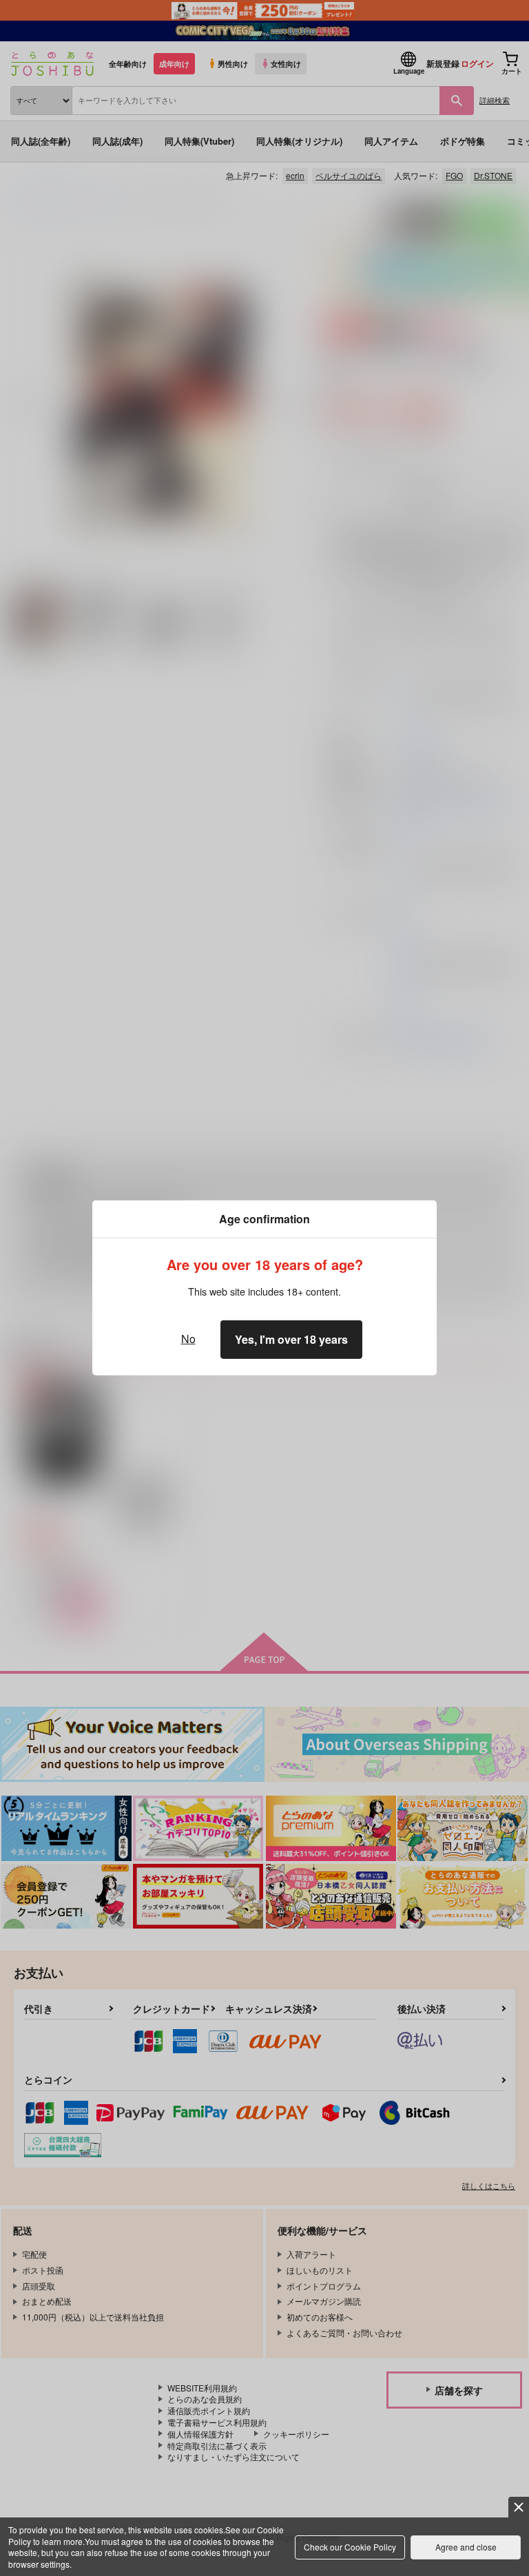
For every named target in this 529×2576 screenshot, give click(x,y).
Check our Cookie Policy (350, 2547)
